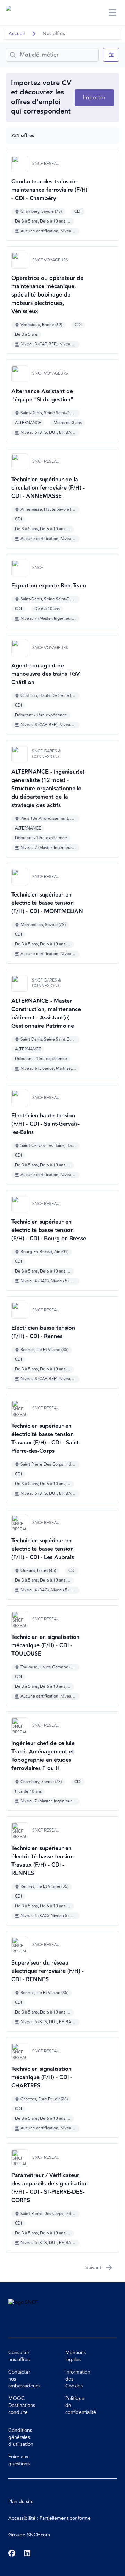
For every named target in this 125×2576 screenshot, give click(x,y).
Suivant (93, 2267)
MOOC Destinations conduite (22, 2405)
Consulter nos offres (19, 2356)
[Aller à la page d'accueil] (19, 12)
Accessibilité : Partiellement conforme (49, 2518)
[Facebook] (12, 2553)
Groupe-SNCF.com (29, 2535)
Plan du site (21, 2502)
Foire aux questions (19, 2460)
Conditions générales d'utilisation (21, 2437)
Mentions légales (76, 2356)
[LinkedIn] (27, 2553)
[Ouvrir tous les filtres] (111, 55)
